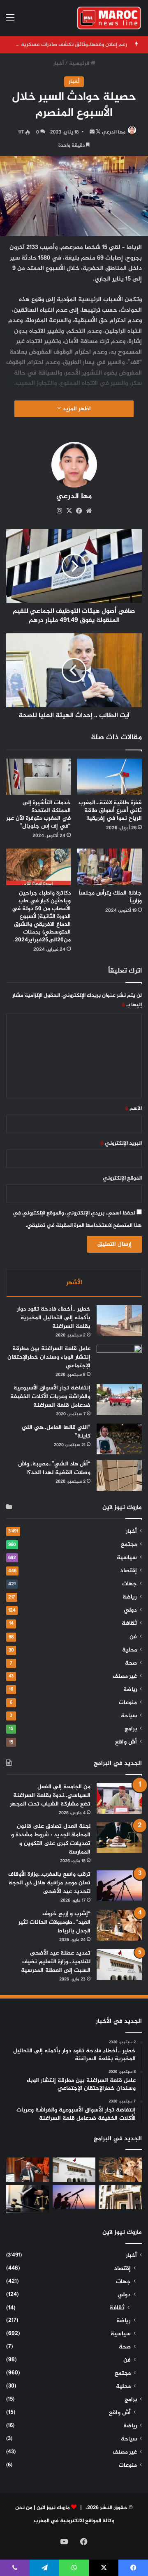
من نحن (24, 2508)
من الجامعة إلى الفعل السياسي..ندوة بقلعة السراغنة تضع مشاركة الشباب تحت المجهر (50, 1795)
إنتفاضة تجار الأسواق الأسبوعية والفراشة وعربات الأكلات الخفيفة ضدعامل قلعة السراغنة (50, 1397)
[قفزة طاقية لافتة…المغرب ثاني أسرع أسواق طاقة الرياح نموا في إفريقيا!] (110, 777)
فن (133, 1637)
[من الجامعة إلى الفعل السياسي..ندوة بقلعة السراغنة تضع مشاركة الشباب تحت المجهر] (119, 1798)
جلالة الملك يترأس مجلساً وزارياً (110, 897)
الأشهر (74, 1283)
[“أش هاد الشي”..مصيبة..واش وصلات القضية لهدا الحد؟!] (119, 1475)
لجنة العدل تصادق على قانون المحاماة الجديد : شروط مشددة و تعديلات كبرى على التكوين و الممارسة (51, 1839)
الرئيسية (80, 64)
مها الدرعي (114, 132)
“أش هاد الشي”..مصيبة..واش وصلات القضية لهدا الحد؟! (54, 1468)
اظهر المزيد (76, 409)
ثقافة (129, 1623)
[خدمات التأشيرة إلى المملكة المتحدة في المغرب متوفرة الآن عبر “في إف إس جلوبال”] (38, 777)
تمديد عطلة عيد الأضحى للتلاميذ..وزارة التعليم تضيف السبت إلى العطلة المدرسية (56, 1962)
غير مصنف (125, 1677)
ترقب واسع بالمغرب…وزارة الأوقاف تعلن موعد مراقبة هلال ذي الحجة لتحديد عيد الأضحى (49, 1883)
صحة (131, 1663)
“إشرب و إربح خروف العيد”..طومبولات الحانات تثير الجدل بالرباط (54, 1922)
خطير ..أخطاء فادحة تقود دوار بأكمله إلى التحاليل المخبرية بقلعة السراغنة (54, 1318)
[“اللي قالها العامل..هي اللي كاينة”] (119, 1439)
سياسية (127, 1558)
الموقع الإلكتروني (122, 1178)
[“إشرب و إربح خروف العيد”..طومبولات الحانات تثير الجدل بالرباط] (119, 1925)
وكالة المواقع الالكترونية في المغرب (74, 2521)
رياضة (130, 1597)
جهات (129, 1584)
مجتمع (129, 1545)
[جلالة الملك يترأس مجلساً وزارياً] (110, 867)
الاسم (133, 1109)
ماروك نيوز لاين (53, 2508)
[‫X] (69, 511)
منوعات (128, 1703)
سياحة (129, 1716)
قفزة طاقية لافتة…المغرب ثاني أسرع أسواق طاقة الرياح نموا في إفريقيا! (110, 811)
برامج (131, 1729)
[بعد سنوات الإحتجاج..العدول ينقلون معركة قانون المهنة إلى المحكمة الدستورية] (120, 2197)
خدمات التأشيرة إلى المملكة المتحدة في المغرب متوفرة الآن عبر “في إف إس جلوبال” (38, 814)
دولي (130, 1610)
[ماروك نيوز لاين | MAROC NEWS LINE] (109, 18)
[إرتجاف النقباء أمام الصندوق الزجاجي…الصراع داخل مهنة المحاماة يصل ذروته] (28, 2199)
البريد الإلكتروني (121, 1143)
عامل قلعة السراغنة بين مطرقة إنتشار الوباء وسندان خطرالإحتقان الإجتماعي (49, 1357)
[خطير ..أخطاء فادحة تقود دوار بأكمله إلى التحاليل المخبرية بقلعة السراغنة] (119, 1321)
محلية (129, 1650)
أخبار (58, 64)
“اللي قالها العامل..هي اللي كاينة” (56, 1432)
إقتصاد (128, 1571)
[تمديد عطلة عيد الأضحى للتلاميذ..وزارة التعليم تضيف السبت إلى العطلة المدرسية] (119, 1965)
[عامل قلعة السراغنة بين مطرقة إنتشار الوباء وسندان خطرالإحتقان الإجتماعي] (119, 1360)
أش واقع (126, 1742)
